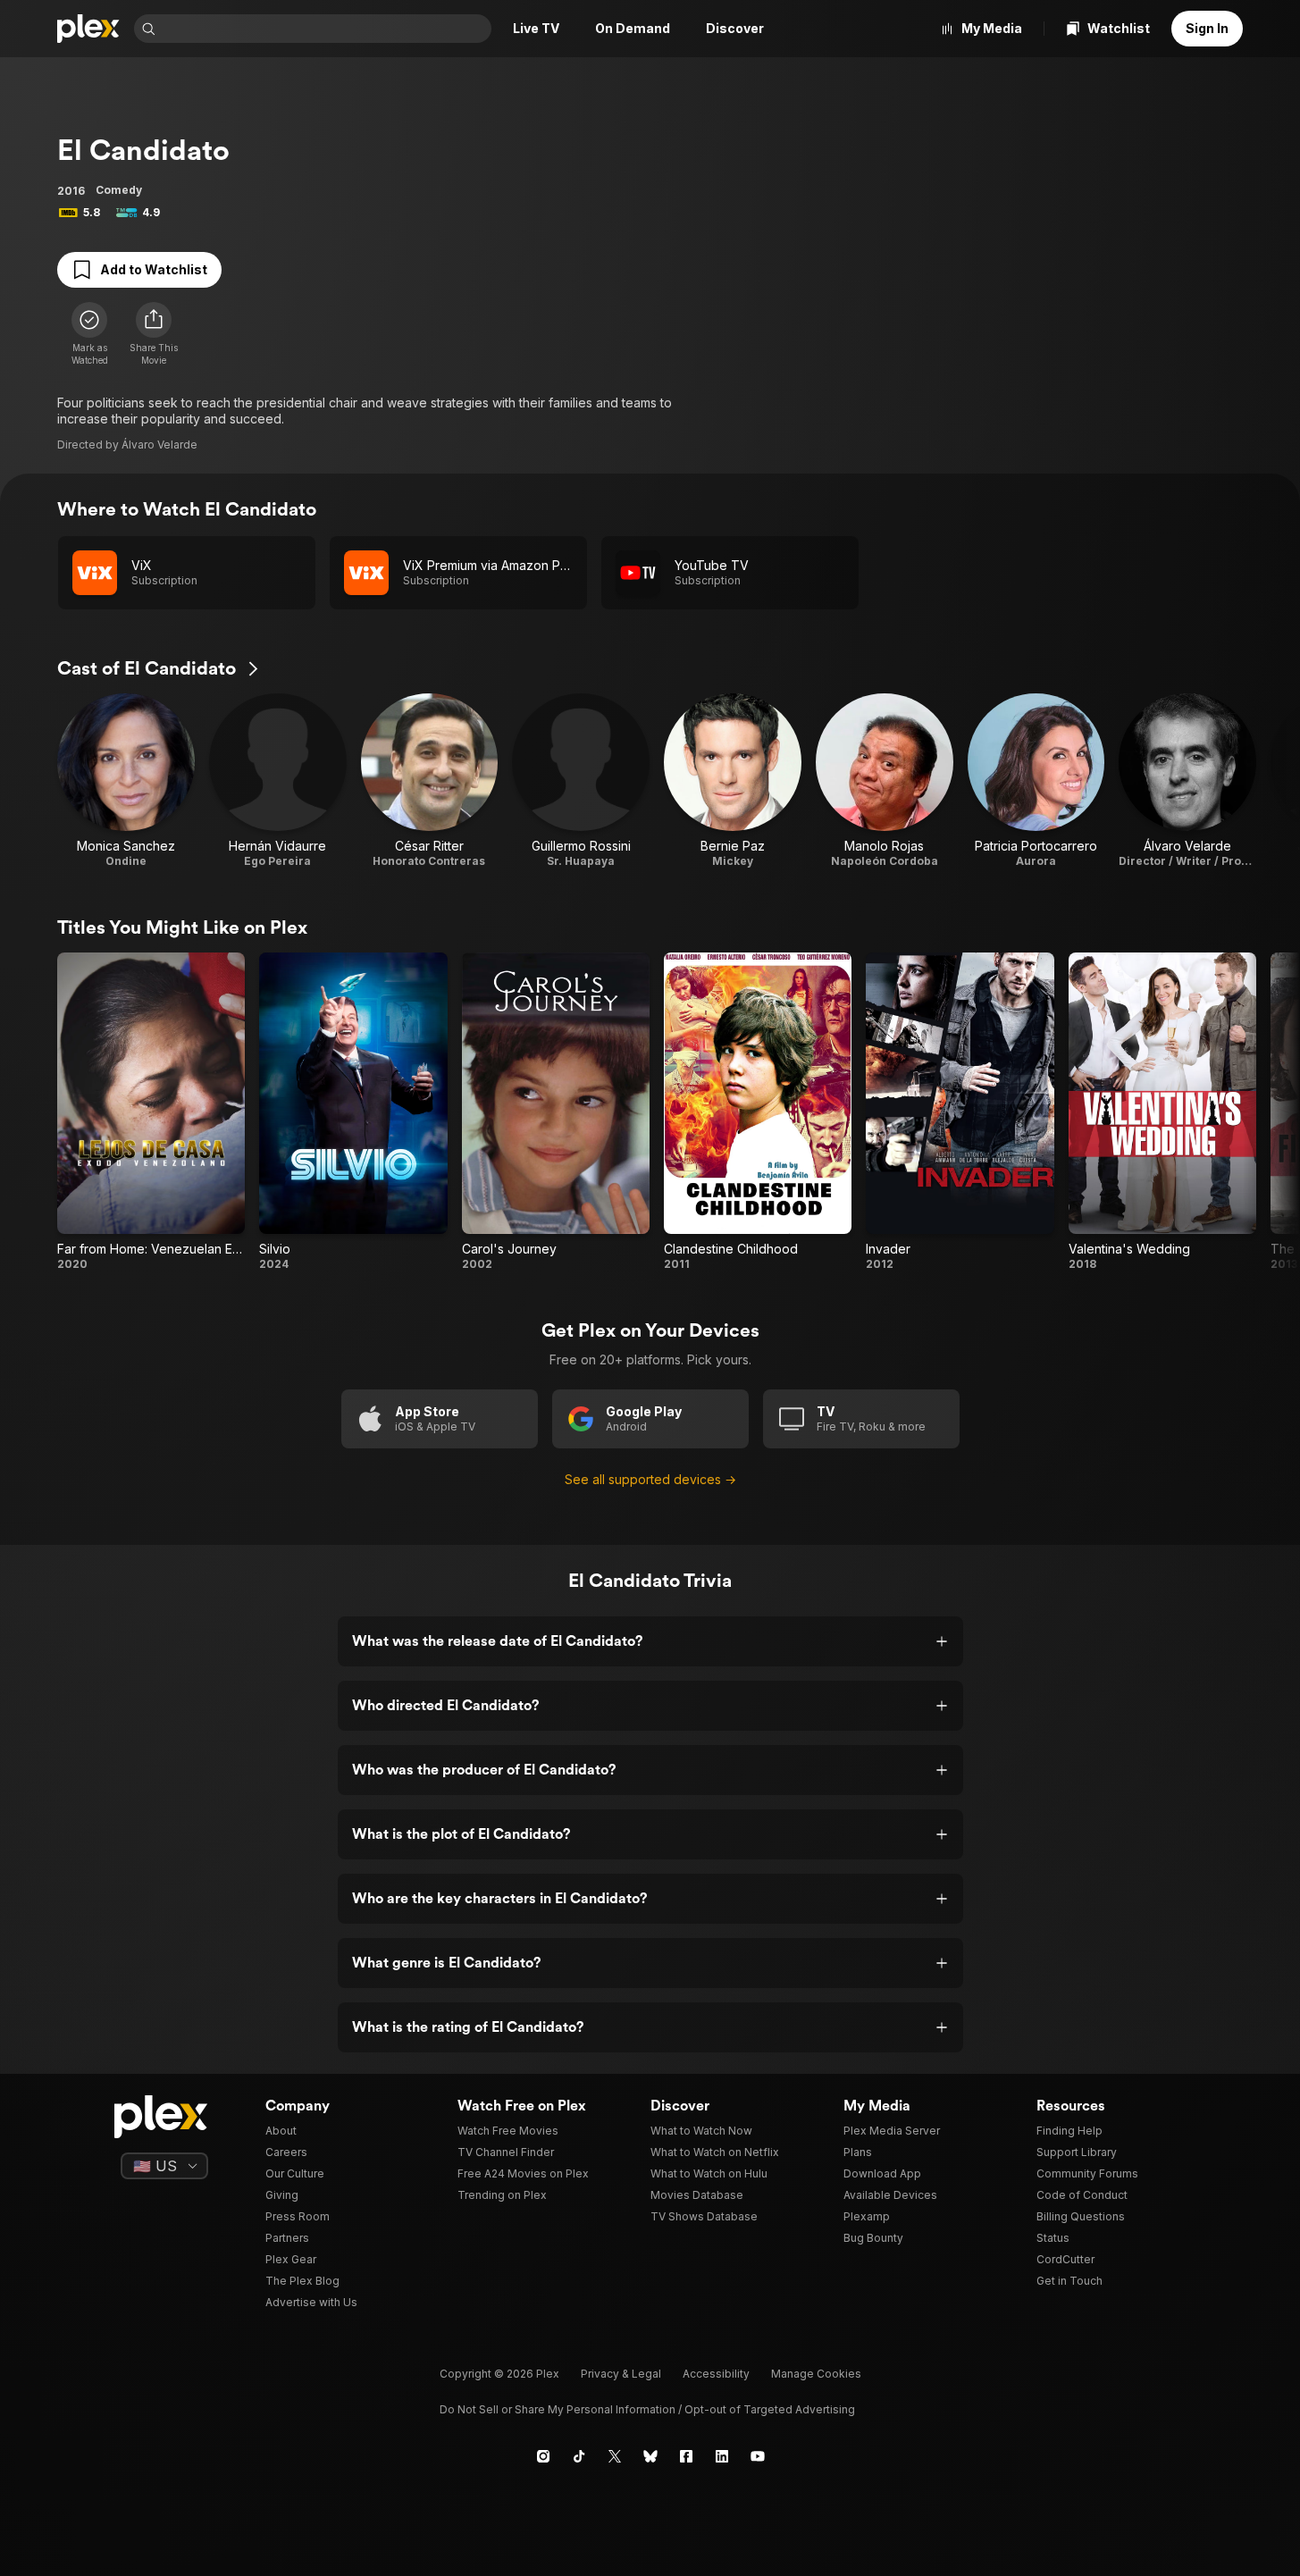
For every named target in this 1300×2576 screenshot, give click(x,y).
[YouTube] (758, 2456)
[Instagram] (543, 2456)
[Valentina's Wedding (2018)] (1162, 1112)
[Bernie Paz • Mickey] (733, 781)
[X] (615, 2456)
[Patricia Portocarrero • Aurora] (1036, 781)
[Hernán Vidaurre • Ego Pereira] (278, 781)
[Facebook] (686, 2456)
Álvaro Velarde (159, 445)
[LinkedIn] (722, 2456)
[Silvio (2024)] (353, 1112)
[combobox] (325, 29)
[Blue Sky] (650, 2456)
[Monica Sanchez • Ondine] (126, 781)
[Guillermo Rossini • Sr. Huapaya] (581, 781)
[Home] (88, 29)
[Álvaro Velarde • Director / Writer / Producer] (1187, 781)
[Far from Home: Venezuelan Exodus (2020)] (151, 1112)
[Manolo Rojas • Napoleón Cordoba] (885, 781)
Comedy (119, 190)
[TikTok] (579, 2456)
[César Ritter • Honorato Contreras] (430, 781)
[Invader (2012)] (960, 1112)
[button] (154, 334)
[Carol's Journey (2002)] (556, 1112)
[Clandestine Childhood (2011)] (758, 1112)
